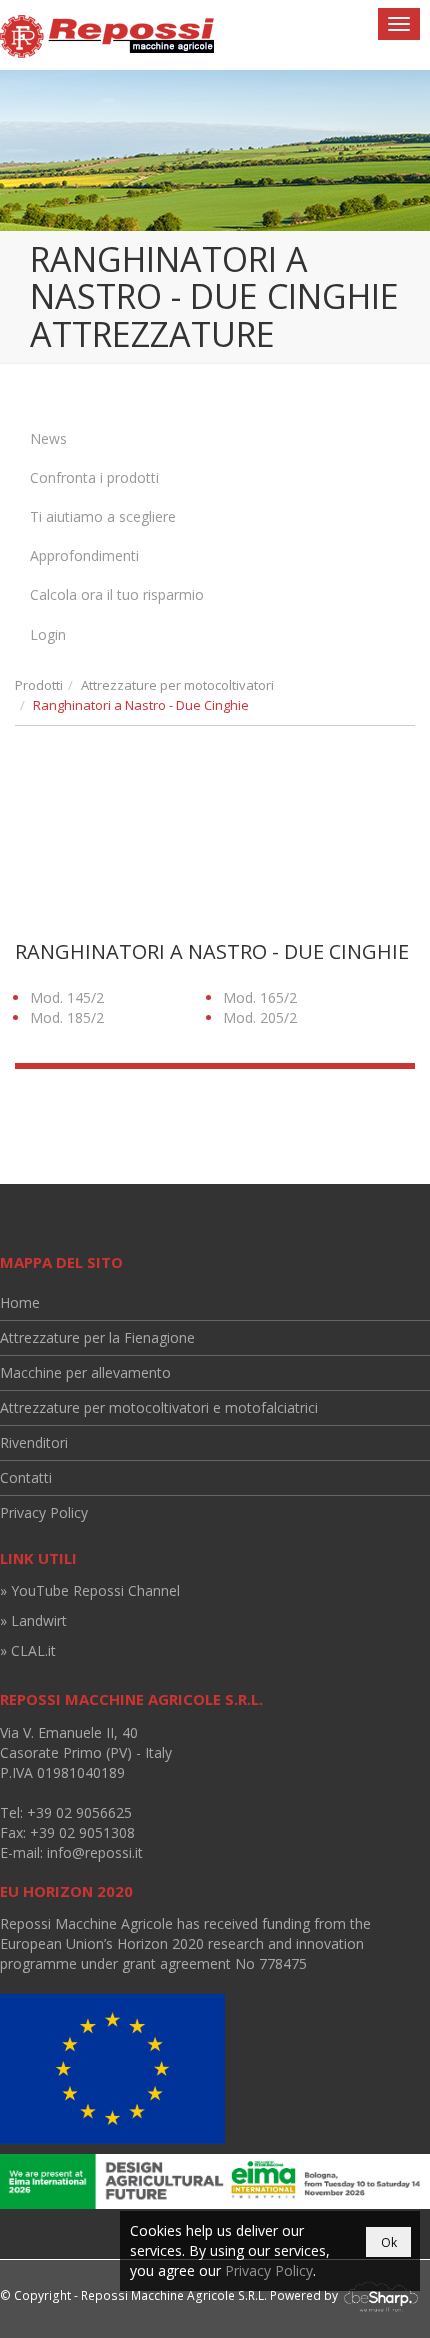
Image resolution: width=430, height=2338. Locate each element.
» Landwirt (33, 1620)
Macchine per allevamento (85, 1372)
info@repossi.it (95, 1852)
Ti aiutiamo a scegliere (103, 516)
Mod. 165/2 (260, 997)
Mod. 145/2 (67, 997)
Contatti (26, 1477)
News (48, 438)
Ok (389, 2242)
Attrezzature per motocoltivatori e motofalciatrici (159, 1407)
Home (20, 1302)
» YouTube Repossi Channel (90, 1590)
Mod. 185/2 (67, 1017)
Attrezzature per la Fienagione (97, 1337)
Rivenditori (34, 1442)
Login (48, 634)
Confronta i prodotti (94, 477)
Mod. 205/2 (260, 1017)
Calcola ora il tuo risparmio (117, 594)
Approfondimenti (84, 555)
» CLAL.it (28, 1650)
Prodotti (39, 685)
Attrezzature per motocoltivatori (177, 685)
